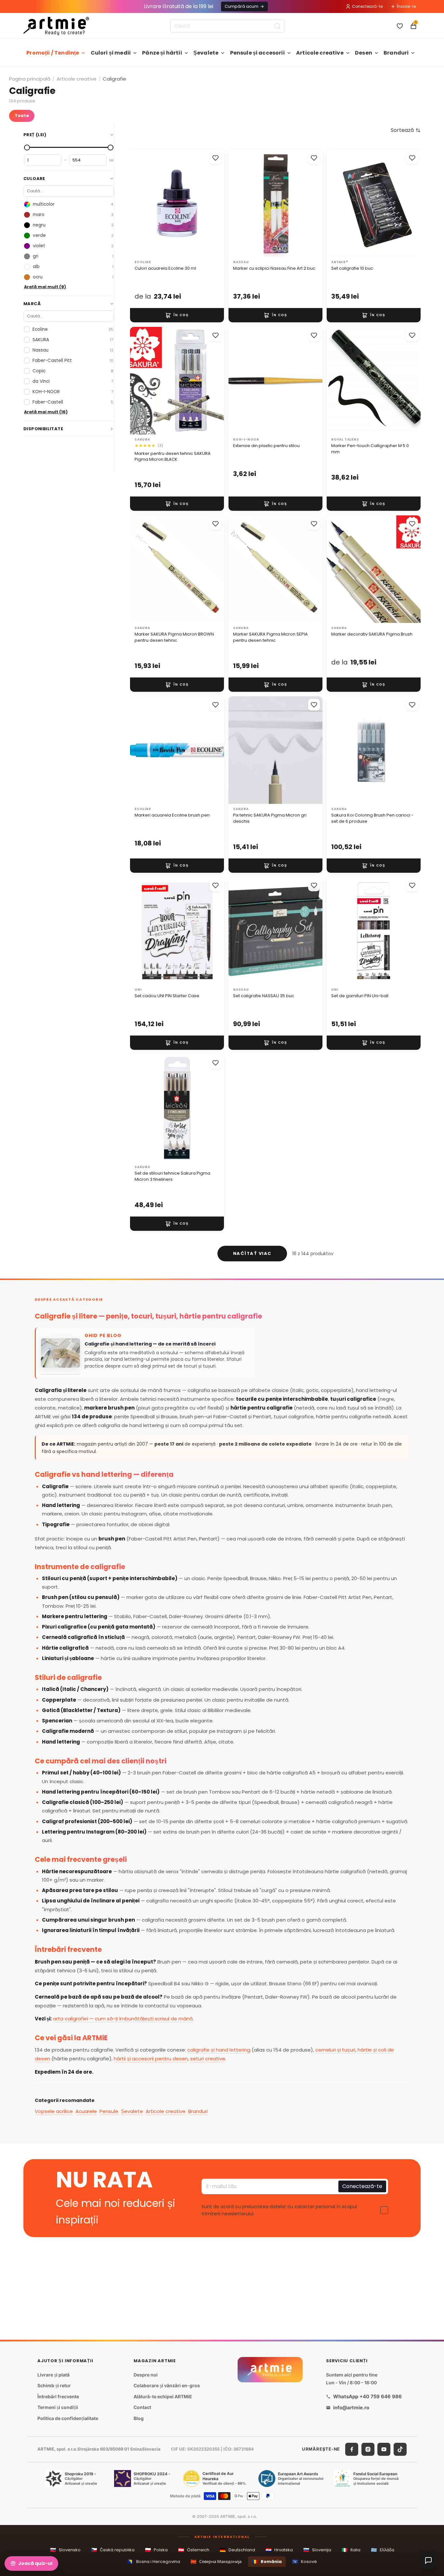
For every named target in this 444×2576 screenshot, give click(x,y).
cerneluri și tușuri (335, 2050)
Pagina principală (30, 79)
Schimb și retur (54, 2386)
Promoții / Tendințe (53, 53)
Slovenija (317, 2550)
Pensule (109, 2111)
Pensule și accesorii (257, 53)
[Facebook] (352, 2449)
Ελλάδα (383, 2550)
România (267, 2562)
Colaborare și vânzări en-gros (167, 2386)
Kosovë (305, 2562)
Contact (142, 2408)
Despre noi (146, 2375)
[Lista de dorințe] (400, 26)
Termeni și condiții (58, 2408)
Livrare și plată (53, 2375)
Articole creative (320, 53)
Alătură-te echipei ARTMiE (163, 2396)
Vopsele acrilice (54, 2111)
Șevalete (206, 53)
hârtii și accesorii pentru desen (151, 2059)
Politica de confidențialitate (68, 2418)
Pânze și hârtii (162, 53)
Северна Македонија (216, 2562)
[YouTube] (384, 2449)
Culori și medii (111, 53)
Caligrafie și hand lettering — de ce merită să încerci (150, 1344)
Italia (351, 2550)
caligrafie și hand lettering (219, 2050)
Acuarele (86, 2111)
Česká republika (113, 2550)
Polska (156, 2550)
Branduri (396, 53)
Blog (139, 2418)
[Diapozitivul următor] (212, 203)
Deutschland (237, 2550)
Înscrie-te (406, 6)
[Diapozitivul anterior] (142, 203)
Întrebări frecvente (58, 2396)
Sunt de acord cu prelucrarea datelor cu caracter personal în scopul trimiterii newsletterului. (279, 2210)
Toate (22, 116)
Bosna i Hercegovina (154, 2562)
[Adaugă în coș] (177, 315)
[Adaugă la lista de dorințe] (215, 158)
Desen (364, 53)
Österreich (194, 2550)
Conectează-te (367, 6)
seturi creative (208, 2059)
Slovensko (65, 2550)
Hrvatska (279, 2550)
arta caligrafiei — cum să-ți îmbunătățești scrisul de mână (123, 2019)
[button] (406, 130)
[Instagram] (368, 2449)
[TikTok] (400, 2449)
